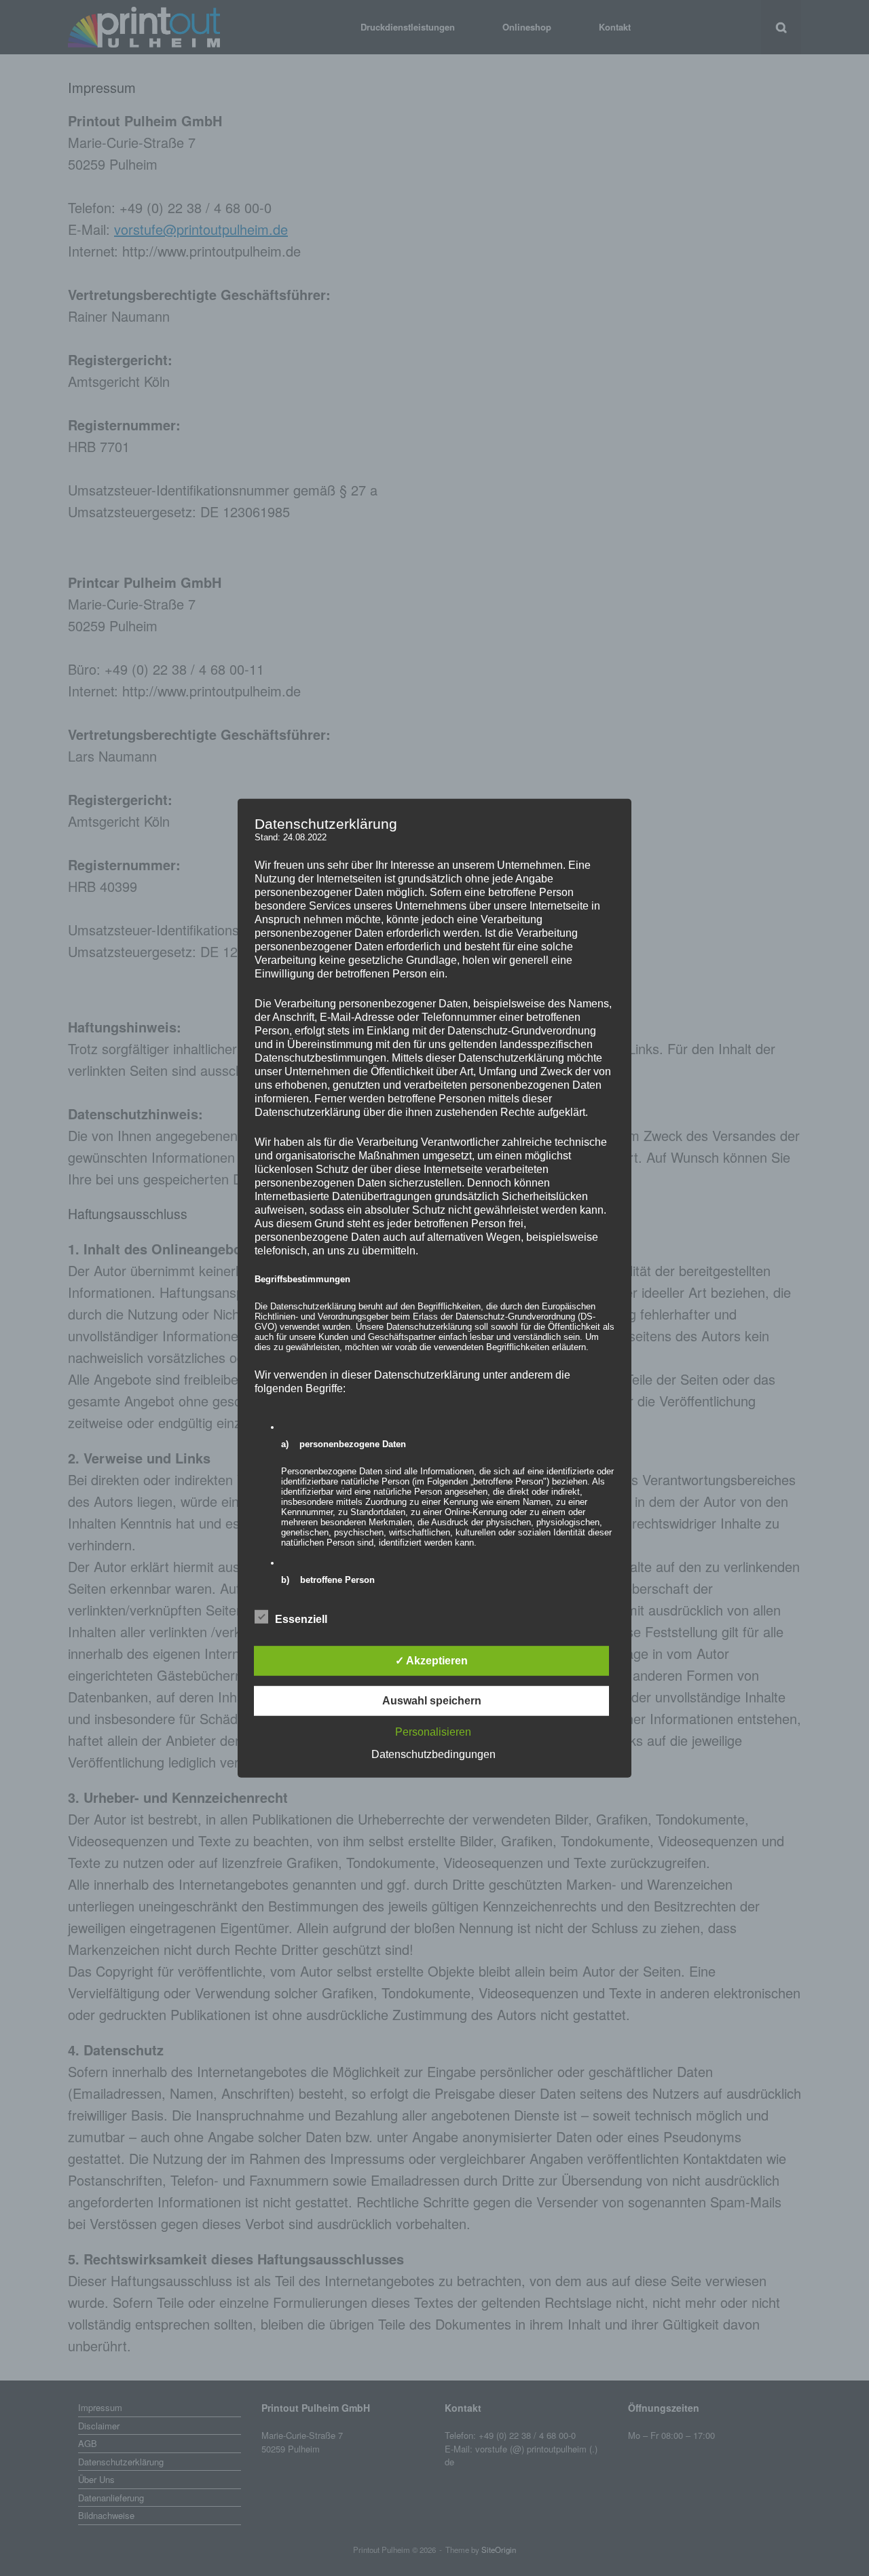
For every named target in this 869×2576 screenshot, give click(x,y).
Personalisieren (433, 1732)
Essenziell (301, 1619)
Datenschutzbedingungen (433, 1754)
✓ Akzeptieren (431, 1661)
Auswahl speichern (432, 1701)
